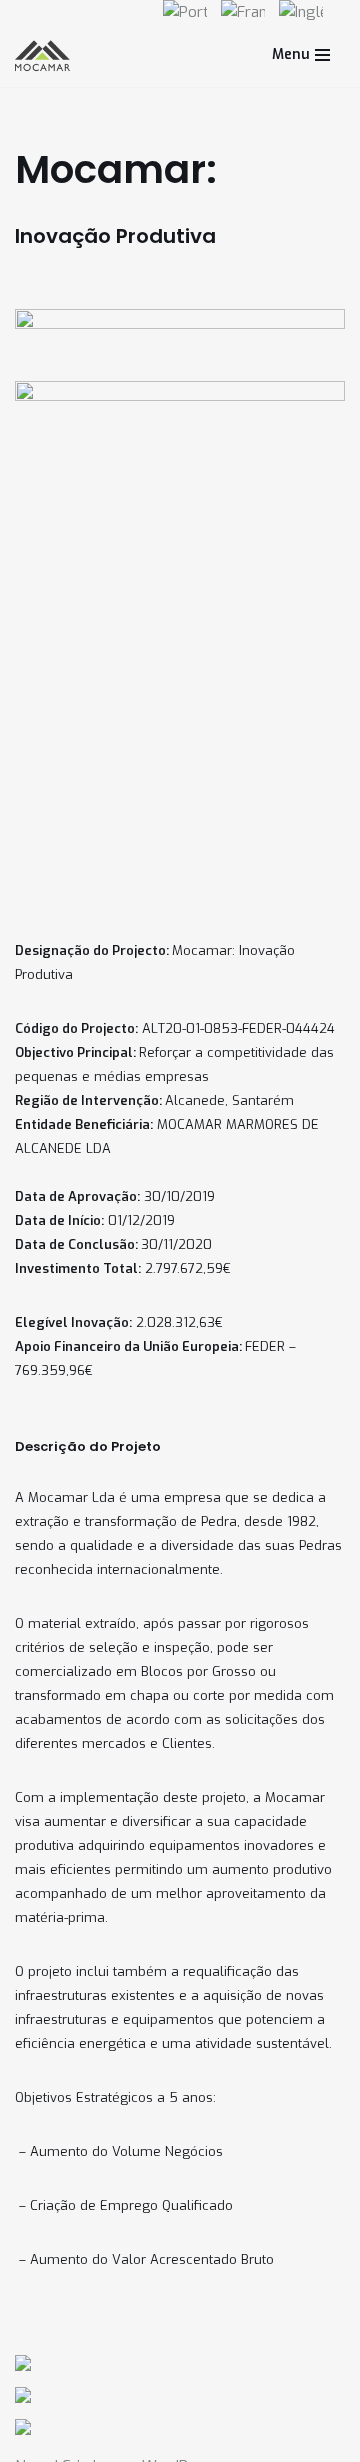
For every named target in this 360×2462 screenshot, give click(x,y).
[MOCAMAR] (42, 55)
